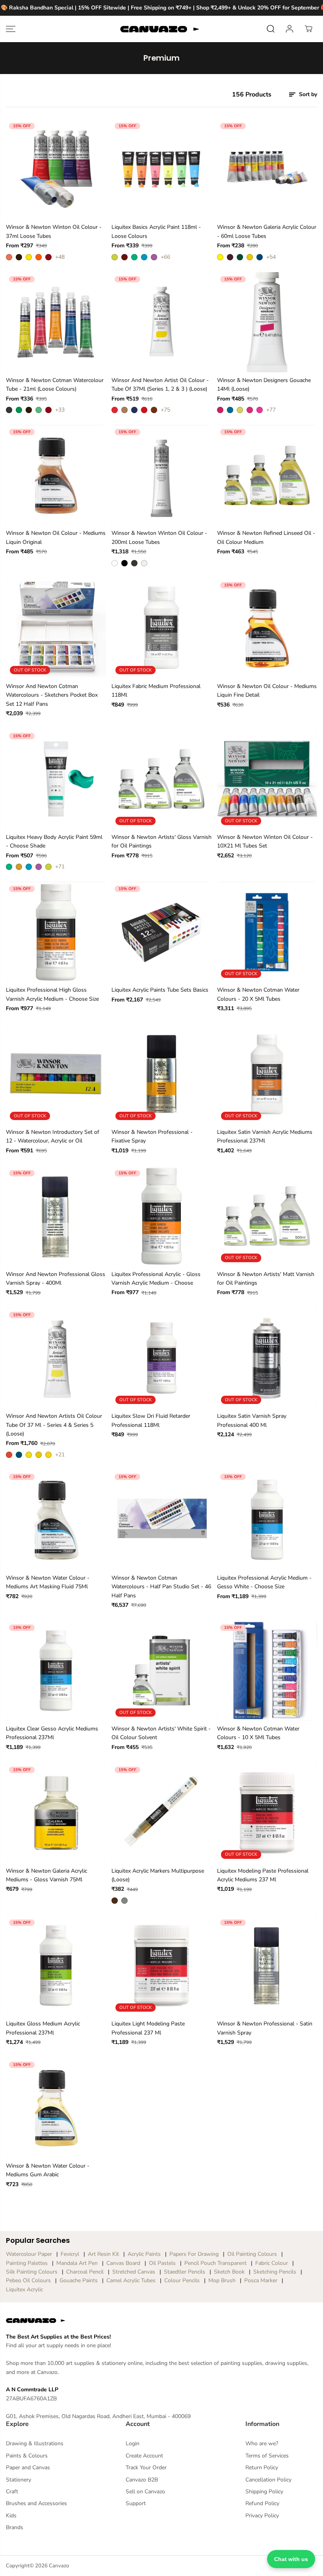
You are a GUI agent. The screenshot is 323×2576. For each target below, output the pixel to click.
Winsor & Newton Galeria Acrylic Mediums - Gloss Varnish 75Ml (46, 1875)
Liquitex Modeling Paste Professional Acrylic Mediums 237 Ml (263, 1875)
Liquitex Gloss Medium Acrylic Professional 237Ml (43, 2028)
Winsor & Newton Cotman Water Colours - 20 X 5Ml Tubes (258, 994)
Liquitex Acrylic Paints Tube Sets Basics (160, 990)
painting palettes (27, 2263)
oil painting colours (252, 2254)
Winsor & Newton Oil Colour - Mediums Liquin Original (56, 537)
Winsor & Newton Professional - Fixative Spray (152, 1136)
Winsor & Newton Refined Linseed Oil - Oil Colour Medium (266, 537)
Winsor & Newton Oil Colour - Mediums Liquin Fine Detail (267, 691)
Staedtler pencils (185, 2272)
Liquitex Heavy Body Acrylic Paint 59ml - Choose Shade (54, 841)
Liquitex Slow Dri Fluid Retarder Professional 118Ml (151, 1420)
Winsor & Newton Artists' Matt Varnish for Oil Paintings (266, 1279)
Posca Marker (261, 2280)
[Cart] (308, 29)
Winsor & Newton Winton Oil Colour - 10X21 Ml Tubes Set (265, 841)
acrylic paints (144, 2254)
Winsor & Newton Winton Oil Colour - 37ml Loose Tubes (54, 231)
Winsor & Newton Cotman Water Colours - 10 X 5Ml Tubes (258, 1733)
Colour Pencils (182, 2280)
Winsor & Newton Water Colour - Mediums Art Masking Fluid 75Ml (48, 1582)
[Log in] (290, 29)
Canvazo (59, 2566)
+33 (60, 410)
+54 (271, 257)
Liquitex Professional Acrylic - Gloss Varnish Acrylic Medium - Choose (156, 1279)
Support (136, 2503)
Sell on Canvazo (145, 2492)
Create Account (144, 2456)
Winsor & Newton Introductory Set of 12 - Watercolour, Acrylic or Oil (53, 1136)
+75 (165, 410)
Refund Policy (262, 2503)
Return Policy (262, 2468)
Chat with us (291, 2559)
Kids (11, 2516)
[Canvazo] (160, 29)
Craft (12, 2492)
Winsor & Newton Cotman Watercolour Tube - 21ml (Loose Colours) (55, 385)
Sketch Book (229, 2272)
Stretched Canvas (134, 2272)
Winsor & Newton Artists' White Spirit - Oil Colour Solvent (161, 1733)
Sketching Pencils (275, 2272)
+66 (165, 257)
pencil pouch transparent (215, 2263)
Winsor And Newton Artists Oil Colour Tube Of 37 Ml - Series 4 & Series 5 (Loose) (54, 1425)
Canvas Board (123, 2263)
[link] (161, 2320)
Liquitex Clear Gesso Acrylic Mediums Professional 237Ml (52, 1733)
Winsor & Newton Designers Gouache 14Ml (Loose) (264, 385)
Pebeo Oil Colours (28, 2280)
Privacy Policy (262, 2516)
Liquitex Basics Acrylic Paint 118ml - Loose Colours (156, 231)
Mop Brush (222, 2280)
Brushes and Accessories (36, 2503)
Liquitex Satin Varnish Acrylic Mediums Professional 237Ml (265, 1136)
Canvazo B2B (142, 2480)
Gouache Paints (79, 2280)
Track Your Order (146, 2468)
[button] (11, 29)
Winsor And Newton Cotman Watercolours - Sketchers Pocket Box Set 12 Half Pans (52, 695)
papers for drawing (194, 2254)
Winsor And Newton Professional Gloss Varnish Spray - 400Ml (56, 1279)
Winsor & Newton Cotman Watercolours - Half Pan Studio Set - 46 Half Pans (161, 1587)
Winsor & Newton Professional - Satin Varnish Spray (265, 2028)
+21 (60, 1455)
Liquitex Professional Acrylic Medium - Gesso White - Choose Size (264, 1582)
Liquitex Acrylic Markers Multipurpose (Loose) (158, 1875)
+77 (271, 410)
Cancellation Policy (268, 2480)
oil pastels (162, 2263)
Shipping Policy (264, 2492)
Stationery (19, 2480)
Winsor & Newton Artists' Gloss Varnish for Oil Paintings (161, 841)
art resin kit (103, 2254)
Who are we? (262, 2443)
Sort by (307, 94)
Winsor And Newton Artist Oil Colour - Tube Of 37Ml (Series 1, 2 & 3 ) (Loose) (160, 385)
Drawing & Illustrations (35, 2443)
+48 (60, 257)
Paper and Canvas (28, 2468)
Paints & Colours (27, 2456)
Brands (15, 2527)
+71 (60, 867)
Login (133, 2443)
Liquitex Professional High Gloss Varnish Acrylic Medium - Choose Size (52, 994)
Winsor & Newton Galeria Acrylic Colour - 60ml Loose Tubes (267, 231)
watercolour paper (29, 2254)
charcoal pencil (85, 2272)
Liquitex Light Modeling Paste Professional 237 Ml (148, 2028)
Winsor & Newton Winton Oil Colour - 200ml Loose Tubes (159, 537)
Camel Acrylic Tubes (131, 2280)
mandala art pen (77, 2263)
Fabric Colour (272, 2263)
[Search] (271, 29)
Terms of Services (267, 2456)
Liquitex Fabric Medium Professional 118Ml (156, 691)
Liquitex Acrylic (24, 2289)
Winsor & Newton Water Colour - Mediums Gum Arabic (48, 2170)
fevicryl (70, 2254)
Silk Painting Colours (32, 2272)
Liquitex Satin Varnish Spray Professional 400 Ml (252, 1420)
